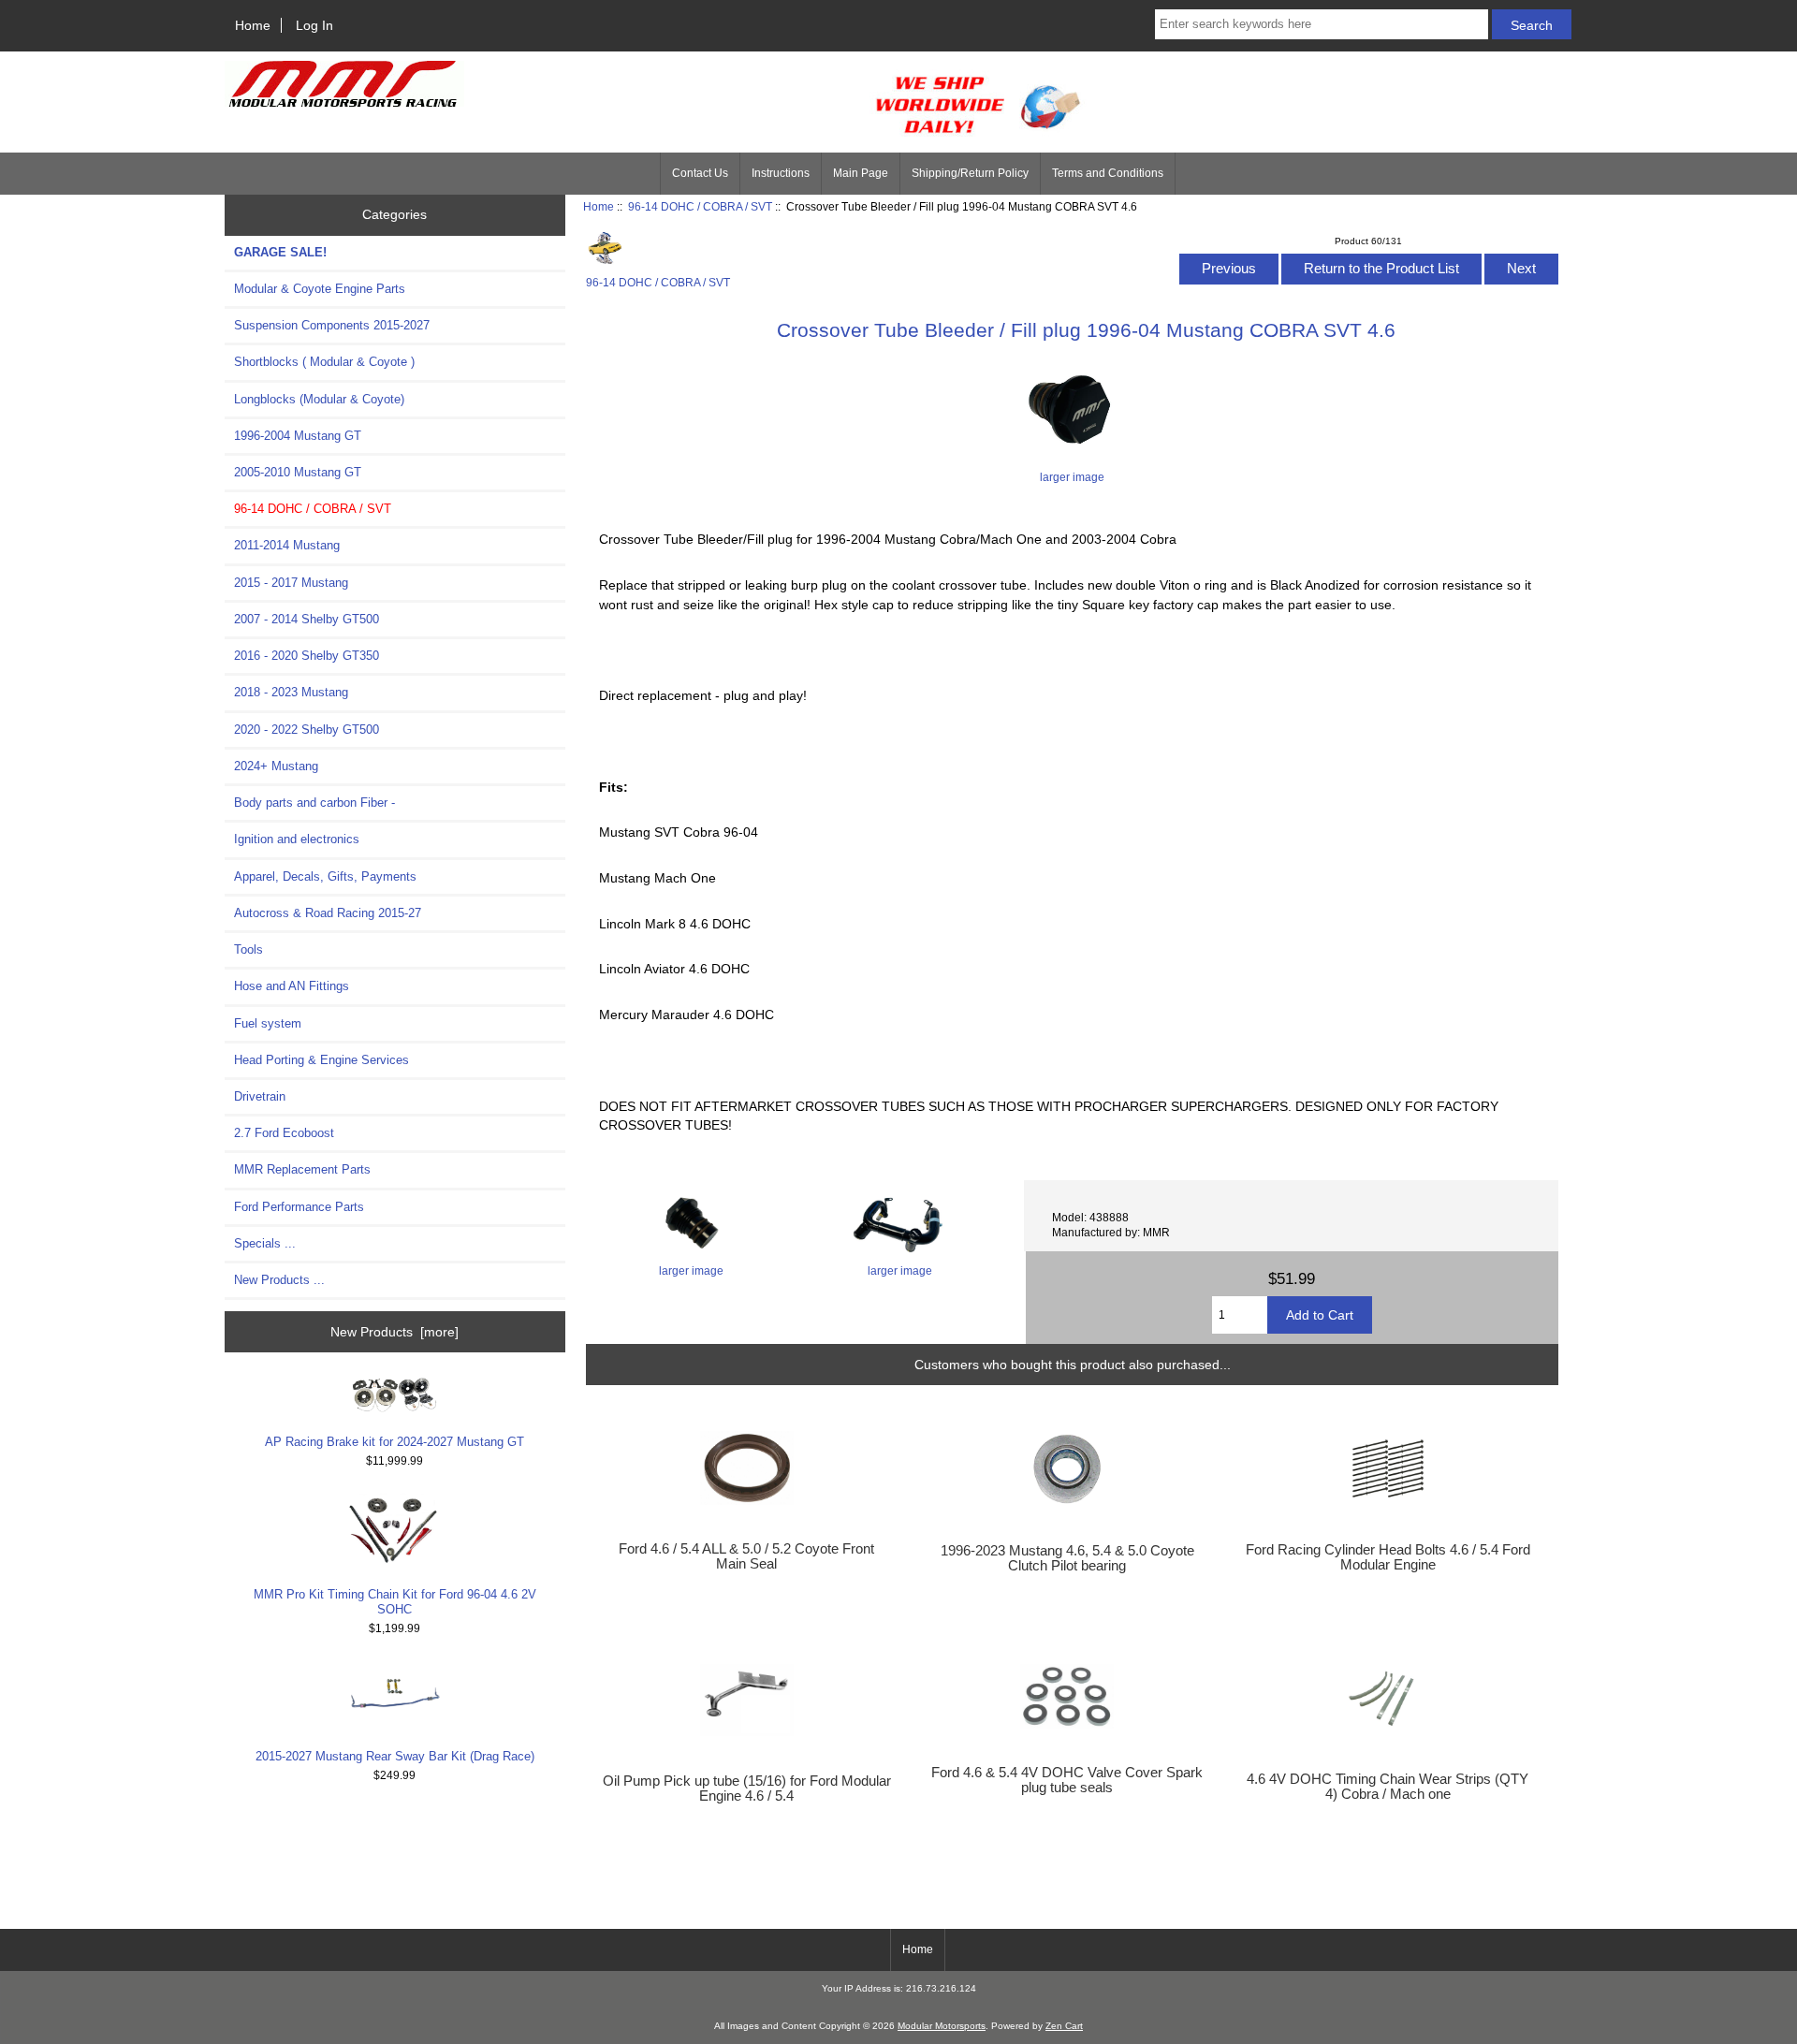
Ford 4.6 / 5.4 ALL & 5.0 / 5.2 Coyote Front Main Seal (746, 1556)
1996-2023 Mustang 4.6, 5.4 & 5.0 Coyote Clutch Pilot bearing (1067, 1558)
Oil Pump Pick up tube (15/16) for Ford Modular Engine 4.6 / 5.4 (747, 1788)
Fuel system (268, 1023)
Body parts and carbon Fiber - (314, 803)
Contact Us (700, 173)
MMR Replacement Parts (302, 1169)
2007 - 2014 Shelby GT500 (307, 619)
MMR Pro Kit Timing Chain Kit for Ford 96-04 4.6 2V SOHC (395, 1602)
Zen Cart (1064, 2026)
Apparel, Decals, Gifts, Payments (325, 876)
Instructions (781, 173)
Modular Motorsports (942, 2026)
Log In (314, 25)
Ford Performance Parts (299, 1207)
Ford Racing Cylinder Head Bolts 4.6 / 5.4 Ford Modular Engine (1388, 1557)
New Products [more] (394, 1332)
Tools (248, 949)
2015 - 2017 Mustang (291, 583)
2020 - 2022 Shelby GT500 (307, 730)
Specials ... (265, 1243)
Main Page (861, 173)
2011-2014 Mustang (287, 545)
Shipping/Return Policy (970, 173)
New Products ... (279, 1280)
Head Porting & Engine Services (321, 1060)
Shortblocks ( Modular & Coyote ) (324, 362)
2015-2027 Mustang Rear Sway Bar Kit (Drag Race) (395, 1756)
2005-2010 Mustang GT (298, 472)
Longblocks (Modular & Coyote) (319, 399)
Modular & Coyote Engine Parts (320, 289)
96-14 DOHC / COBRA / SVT (700, 206)
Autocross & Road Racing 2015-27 (328, 913)
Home (253, 25)
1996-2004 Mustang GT (298, 436)
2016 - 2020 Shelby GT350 (307, 656)
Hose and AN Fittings (292, 986)
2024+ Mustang (276, 766)
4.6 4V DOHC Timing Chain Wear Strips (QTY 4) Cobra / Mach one (1388, 1787)
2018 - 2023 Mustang (291, 692)
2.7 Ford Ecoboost (284, 1133)
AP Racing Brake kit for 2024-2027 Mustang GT (394, 1442)
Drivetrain (260, 1096)
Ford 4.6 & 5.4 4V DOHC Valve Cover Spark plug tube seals (1067, 1780)
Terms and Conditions (1108, 173)
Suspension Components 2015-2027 (332, 325)
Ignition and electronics (297, 839)
